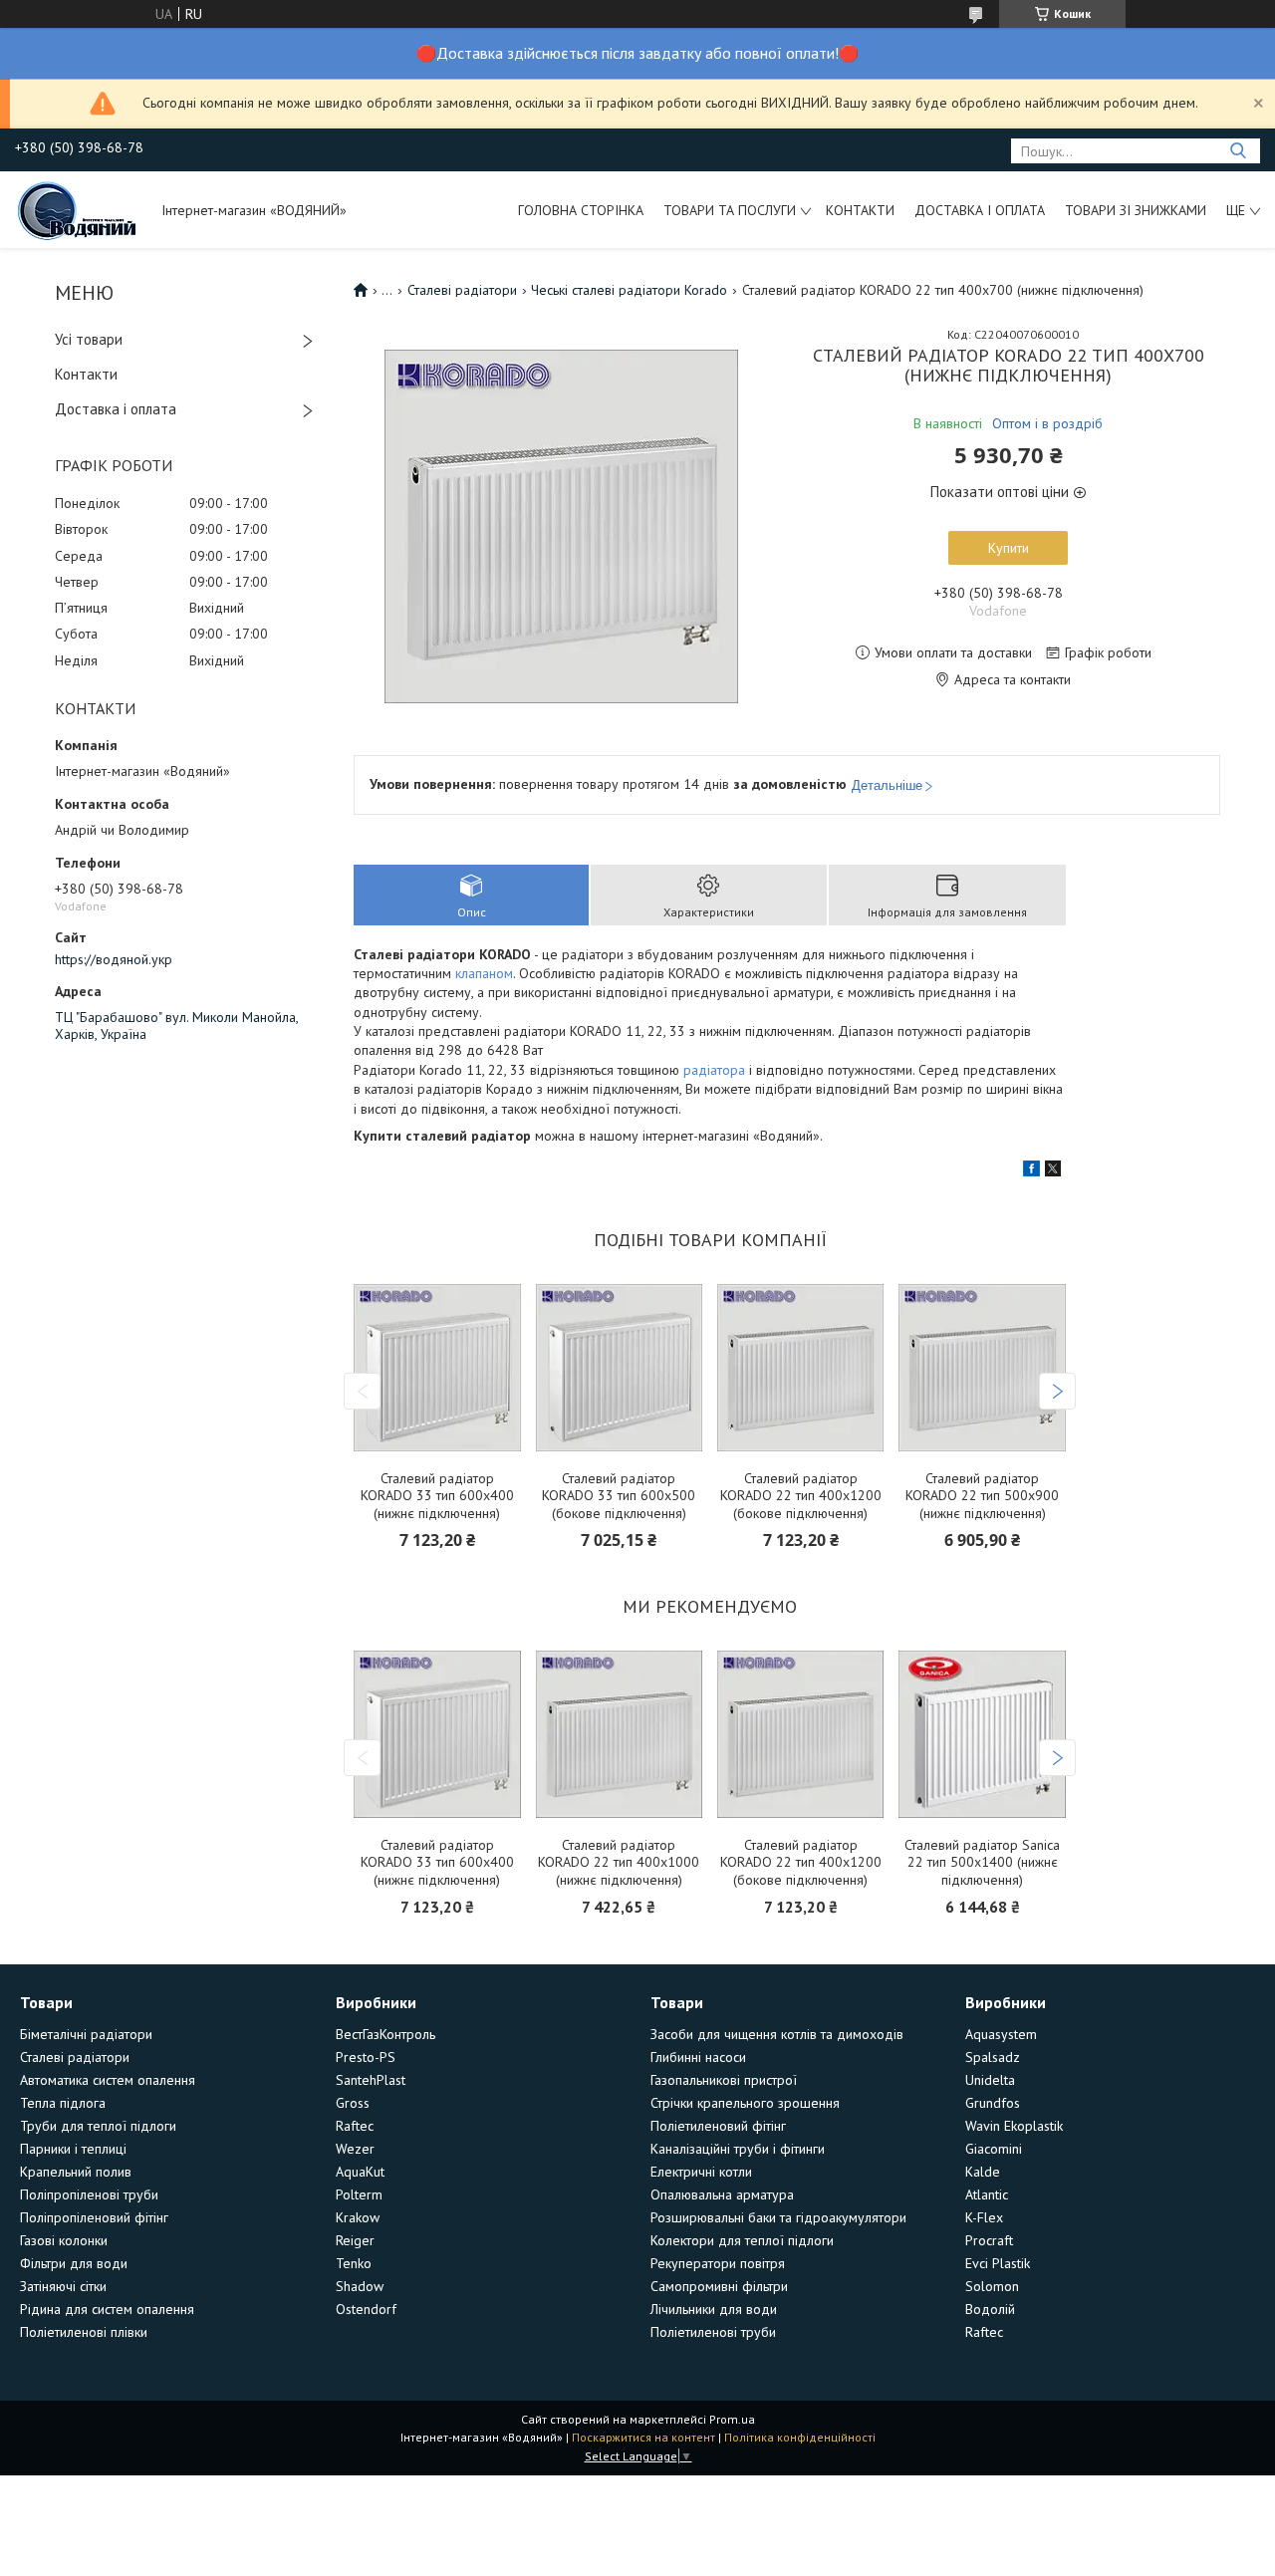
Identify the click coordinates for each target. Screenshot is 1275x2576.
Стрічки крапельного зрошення (745, 2103)
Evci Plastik (998, 2263)
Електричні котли (701, 2172)
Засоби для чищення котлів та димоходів (777, 2034)
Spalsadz (993, 2057)
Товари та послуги (730, 210)
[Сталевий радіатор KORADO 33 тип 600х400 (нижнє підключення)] (437, 1368)
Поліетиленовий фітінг (718, 2126)
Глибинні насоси (698, 2057)
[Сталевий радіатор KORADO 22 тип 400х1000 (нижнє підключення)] (619, 1735)
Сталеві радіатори (462, 290)
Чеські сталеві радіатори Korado (629, 290)
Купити (1009, 548)
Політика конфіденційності (800, 2437)
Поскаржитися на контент (643, 2437)
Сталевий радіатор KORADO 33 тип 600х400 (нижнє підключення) (437, 1496)
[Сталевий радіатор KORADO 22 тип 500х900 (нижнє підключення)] (982, 1368)
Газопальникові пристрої (724, 2080)
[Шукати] (1238, 151)
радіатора (714, 1070)
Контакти (860, 210)
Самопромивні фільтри (719, 2286)
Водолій (990, 2309)
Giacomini (994, 2149)
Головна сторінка (581, 210)
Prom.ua (732, 2419)
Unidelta (990, 2080)
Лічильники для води (714, 2309)
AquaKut (360, 2172)
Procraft (989, 2240)
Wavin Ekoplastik (1014, 2126)
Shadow (360, 2286)
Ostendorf (366, 2309)
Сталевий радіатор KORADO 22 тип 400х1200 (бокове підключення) (801, 1496)
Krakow (358, 2217)
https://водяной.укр (114, 959)
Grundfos (993, 2103)
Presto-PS (366, 2057)
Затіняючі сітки (63, 2286)
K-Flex (984, 2217)
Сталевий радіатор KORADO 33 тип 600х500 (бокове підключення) (619, 1496)
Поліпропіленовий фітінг (94, 2217)
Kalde (983, 2172)
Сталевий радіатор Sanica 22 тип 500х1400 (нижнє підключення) (982, 1863)
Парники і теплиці (73, 2149)
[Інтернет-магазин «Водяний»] (79, 209)
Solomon (992, 2286)
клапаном (484, 973)
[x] (1053, 1171)
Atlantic (987, 2194)
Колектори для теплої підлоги (742, 2240)
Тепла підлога (63, 2103)
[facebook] (1031, 1171)
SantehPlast (371, 2080)
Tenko (354, 2263)
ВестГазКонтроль (385, 2034)
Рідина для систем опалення (107, 2309)
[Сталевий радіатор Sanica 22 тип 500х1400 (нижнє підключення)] (982, 1735)
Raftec (355, 2126)
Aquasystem (1001, 2034)
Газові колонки (64, 2240)
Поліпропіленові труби (89, 2194)
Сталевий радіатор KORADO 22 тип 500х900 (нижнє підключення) (982, 1496)
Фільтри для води (74, 2263)
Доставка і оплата (980, 210)
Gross (353, 2103)
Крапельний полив (76, 2172)
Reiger (355, 2240)
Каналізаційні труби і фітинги (738, 2149)
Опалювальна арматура (722, 2194)
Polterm (359, 2194)
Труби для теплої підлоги (98, 2126)
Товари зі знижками (1136, 210)
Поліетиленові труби (713, 2332)
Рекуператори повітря (718, 2263)
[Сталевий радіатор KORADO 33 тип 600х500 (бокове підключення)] (619, 1368)
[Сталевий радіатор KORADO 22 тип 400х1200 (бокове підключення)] (800, 1368)
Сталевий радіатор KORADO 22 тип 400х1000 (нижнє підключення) (619, 1863)
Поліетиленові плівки (84, 2332)
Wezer (355, 2149)
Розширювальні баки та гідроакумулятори (778, 2217)
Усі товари (89, 339)
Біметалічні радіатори (86, 2034)
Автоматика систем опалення (108, 2080)
